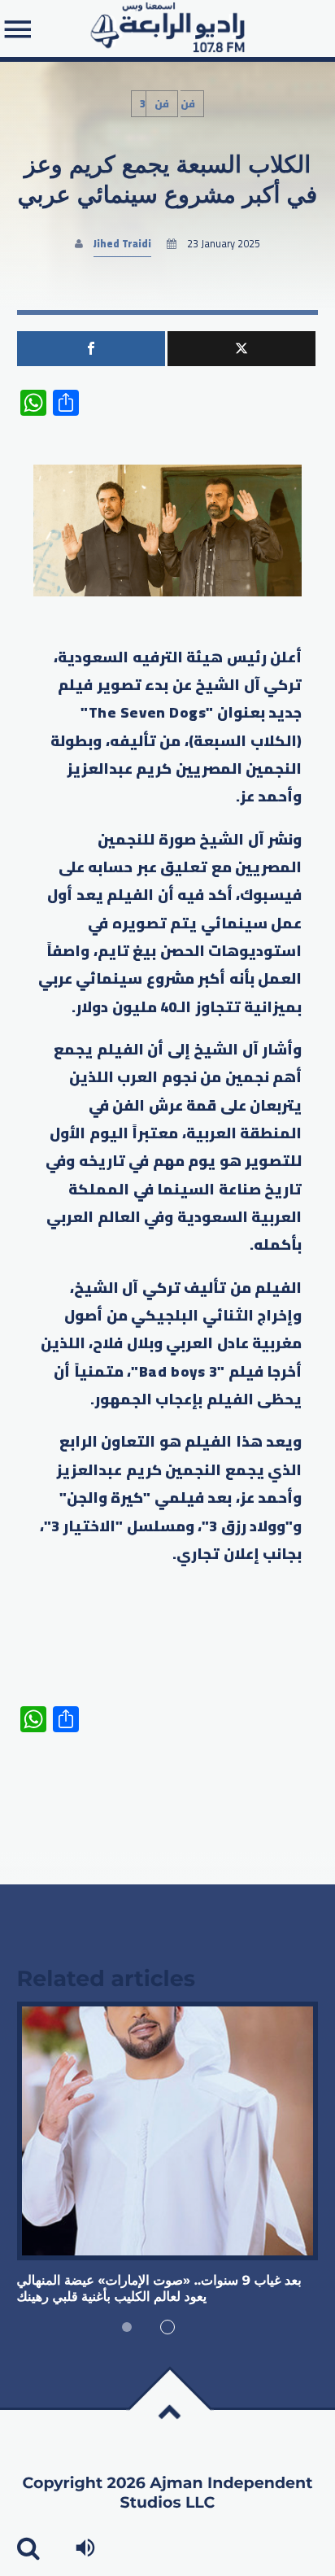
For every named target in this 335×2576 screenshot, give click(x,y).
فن (162, 104)
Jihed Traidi (122, 244)
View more (168, 2131)
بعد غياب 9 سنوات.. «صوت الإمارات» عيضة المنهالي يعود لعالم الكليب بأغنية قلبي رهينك (159, 2289)
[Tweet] (241, 349)
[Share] (91, 349)
